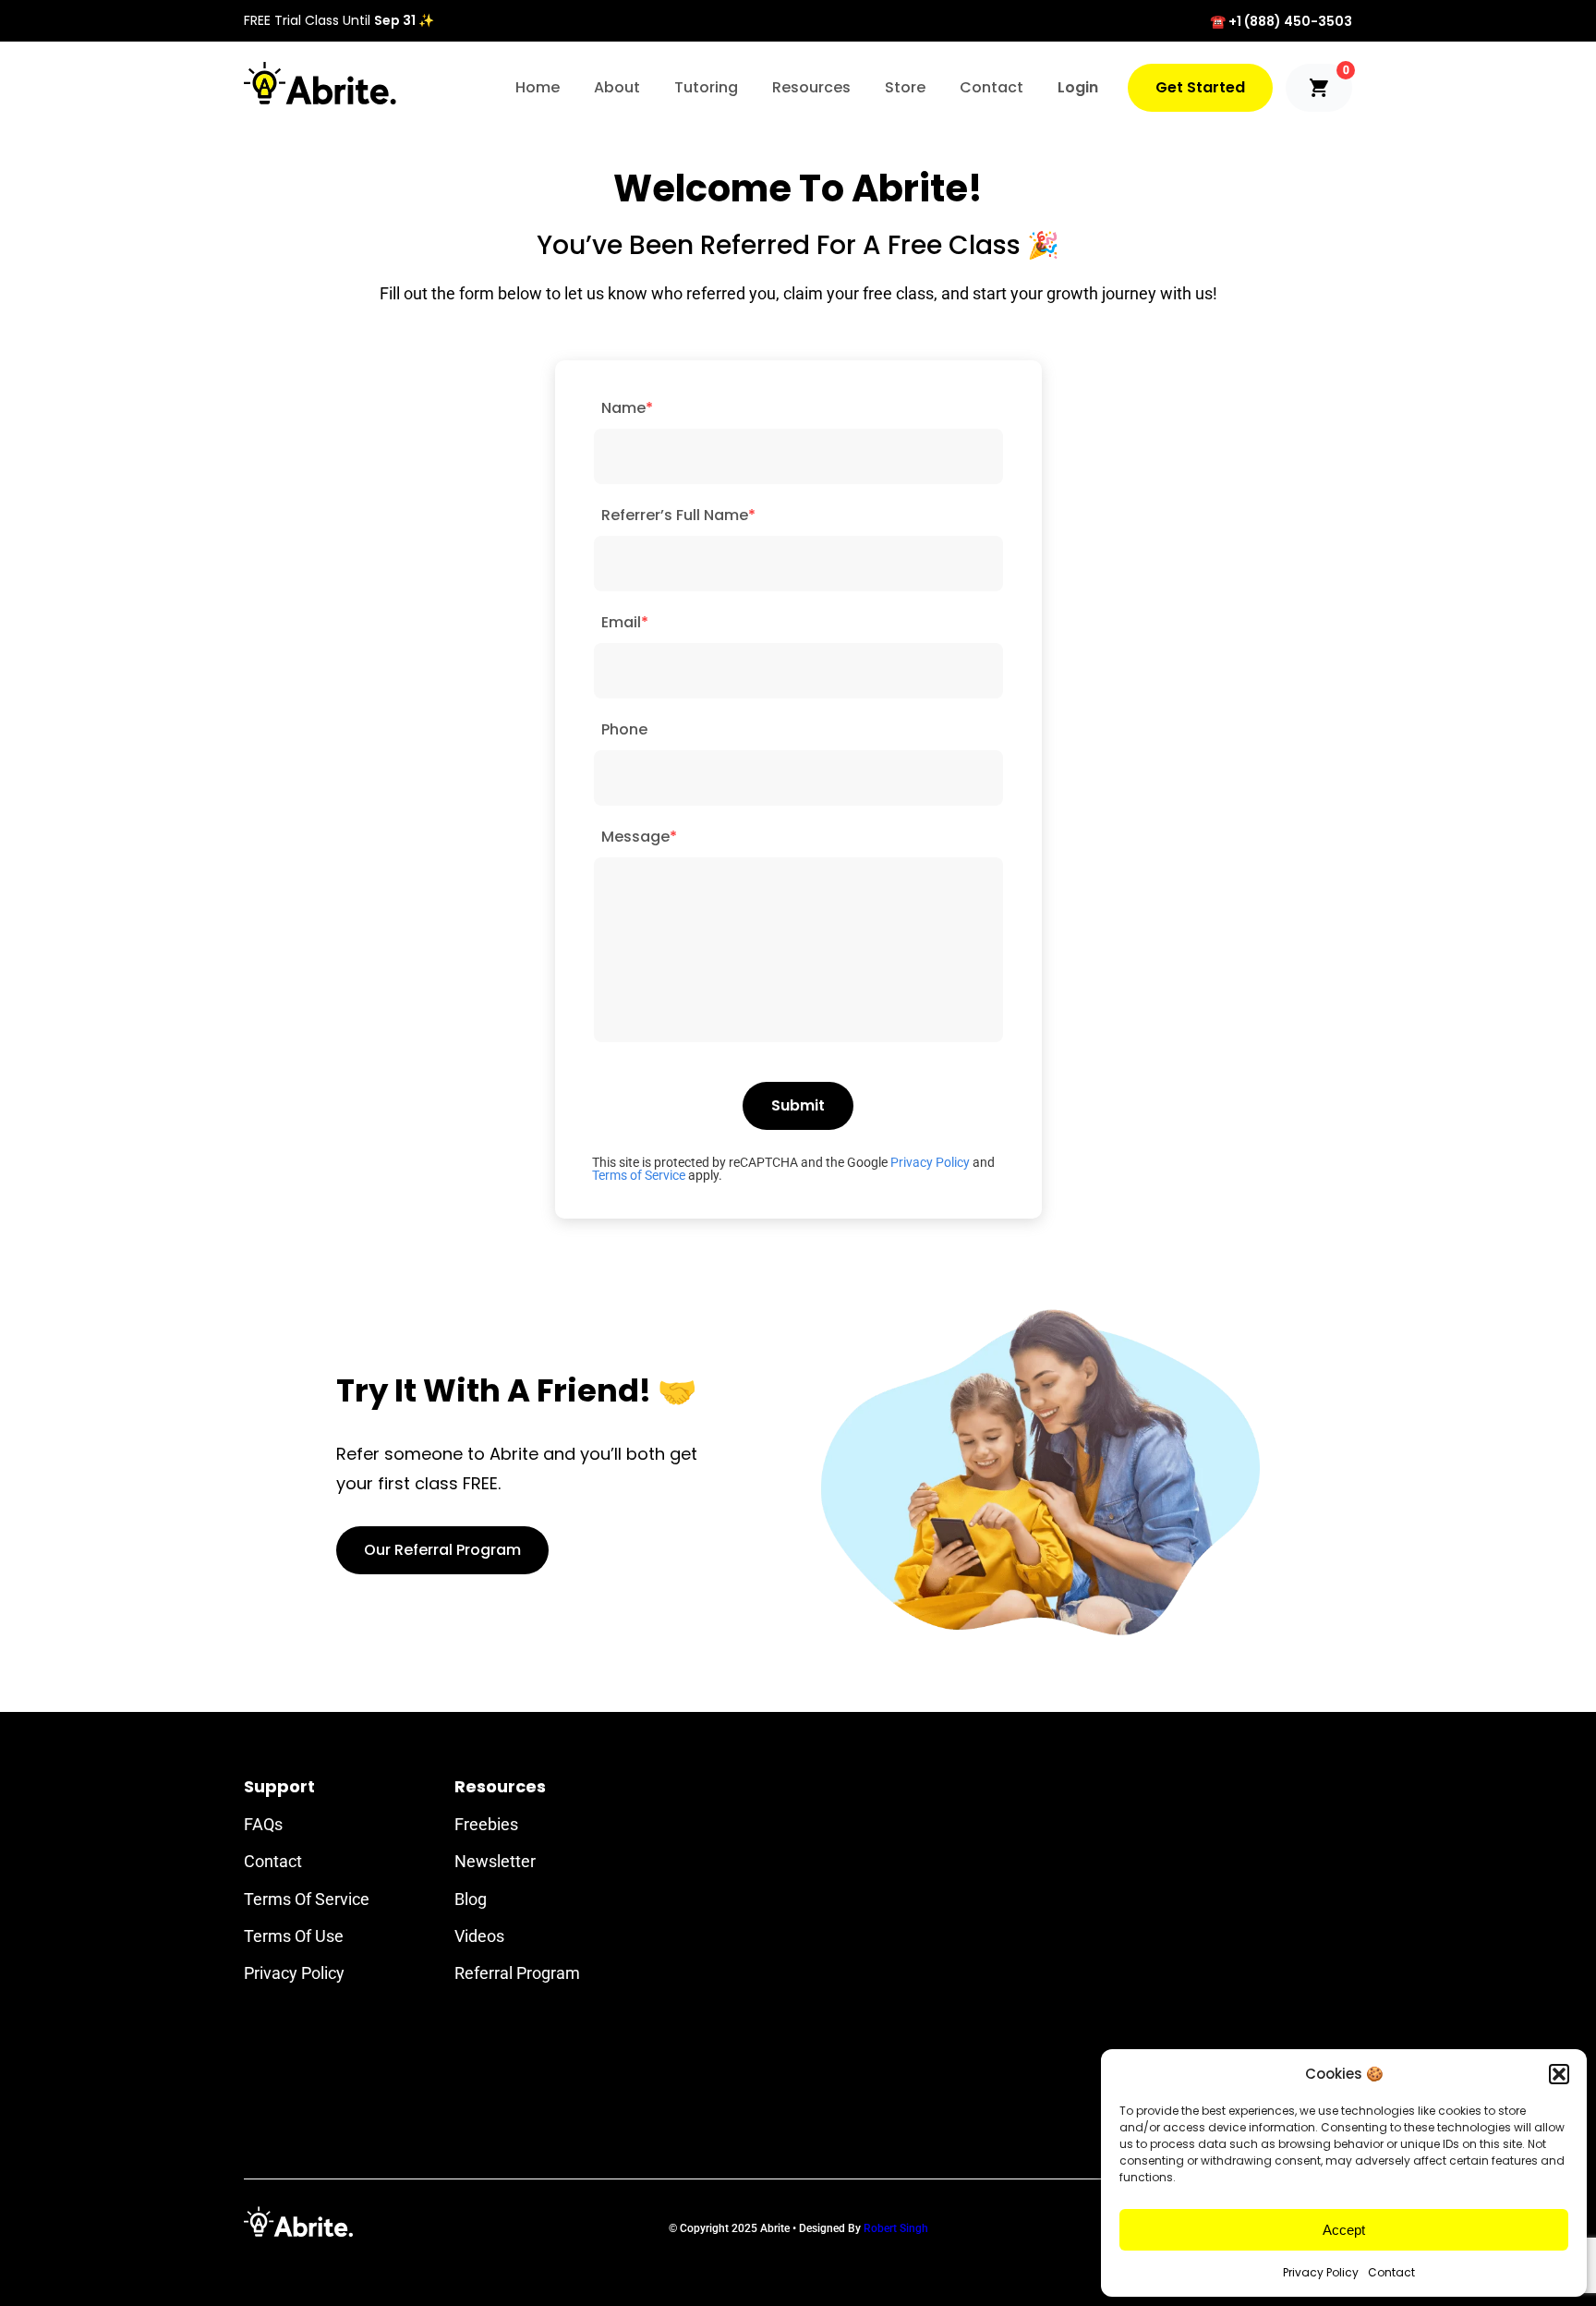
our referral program (442, 1550)
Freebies (486, 1824)
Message (639, 837)
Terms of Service (639, 1175)
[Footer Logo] (298, 2221)
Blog (471, 1899)
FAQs (263, 1824)
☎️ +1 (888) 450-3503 (1281, 21)
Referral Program (517, 1973)
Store (905, 87)
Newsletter (495, 1861)
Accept (1344, 2230)
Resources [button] (811, 87)
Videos (479, 1936)
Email (625, 622)
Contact (1391, 2272)
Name (627, 408)
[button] (1559, 2074)
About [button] (617, 87)
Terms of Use (294, 1936)
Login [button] (1078, 87)
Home (538, 87)
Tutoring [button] (706, 87)
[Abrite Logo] (320, 83)
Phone (624, 729)
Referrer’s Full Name (678, 515)
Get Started (1200, 87)
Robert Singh (896, 2228)
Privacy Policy (1321, 2272)
